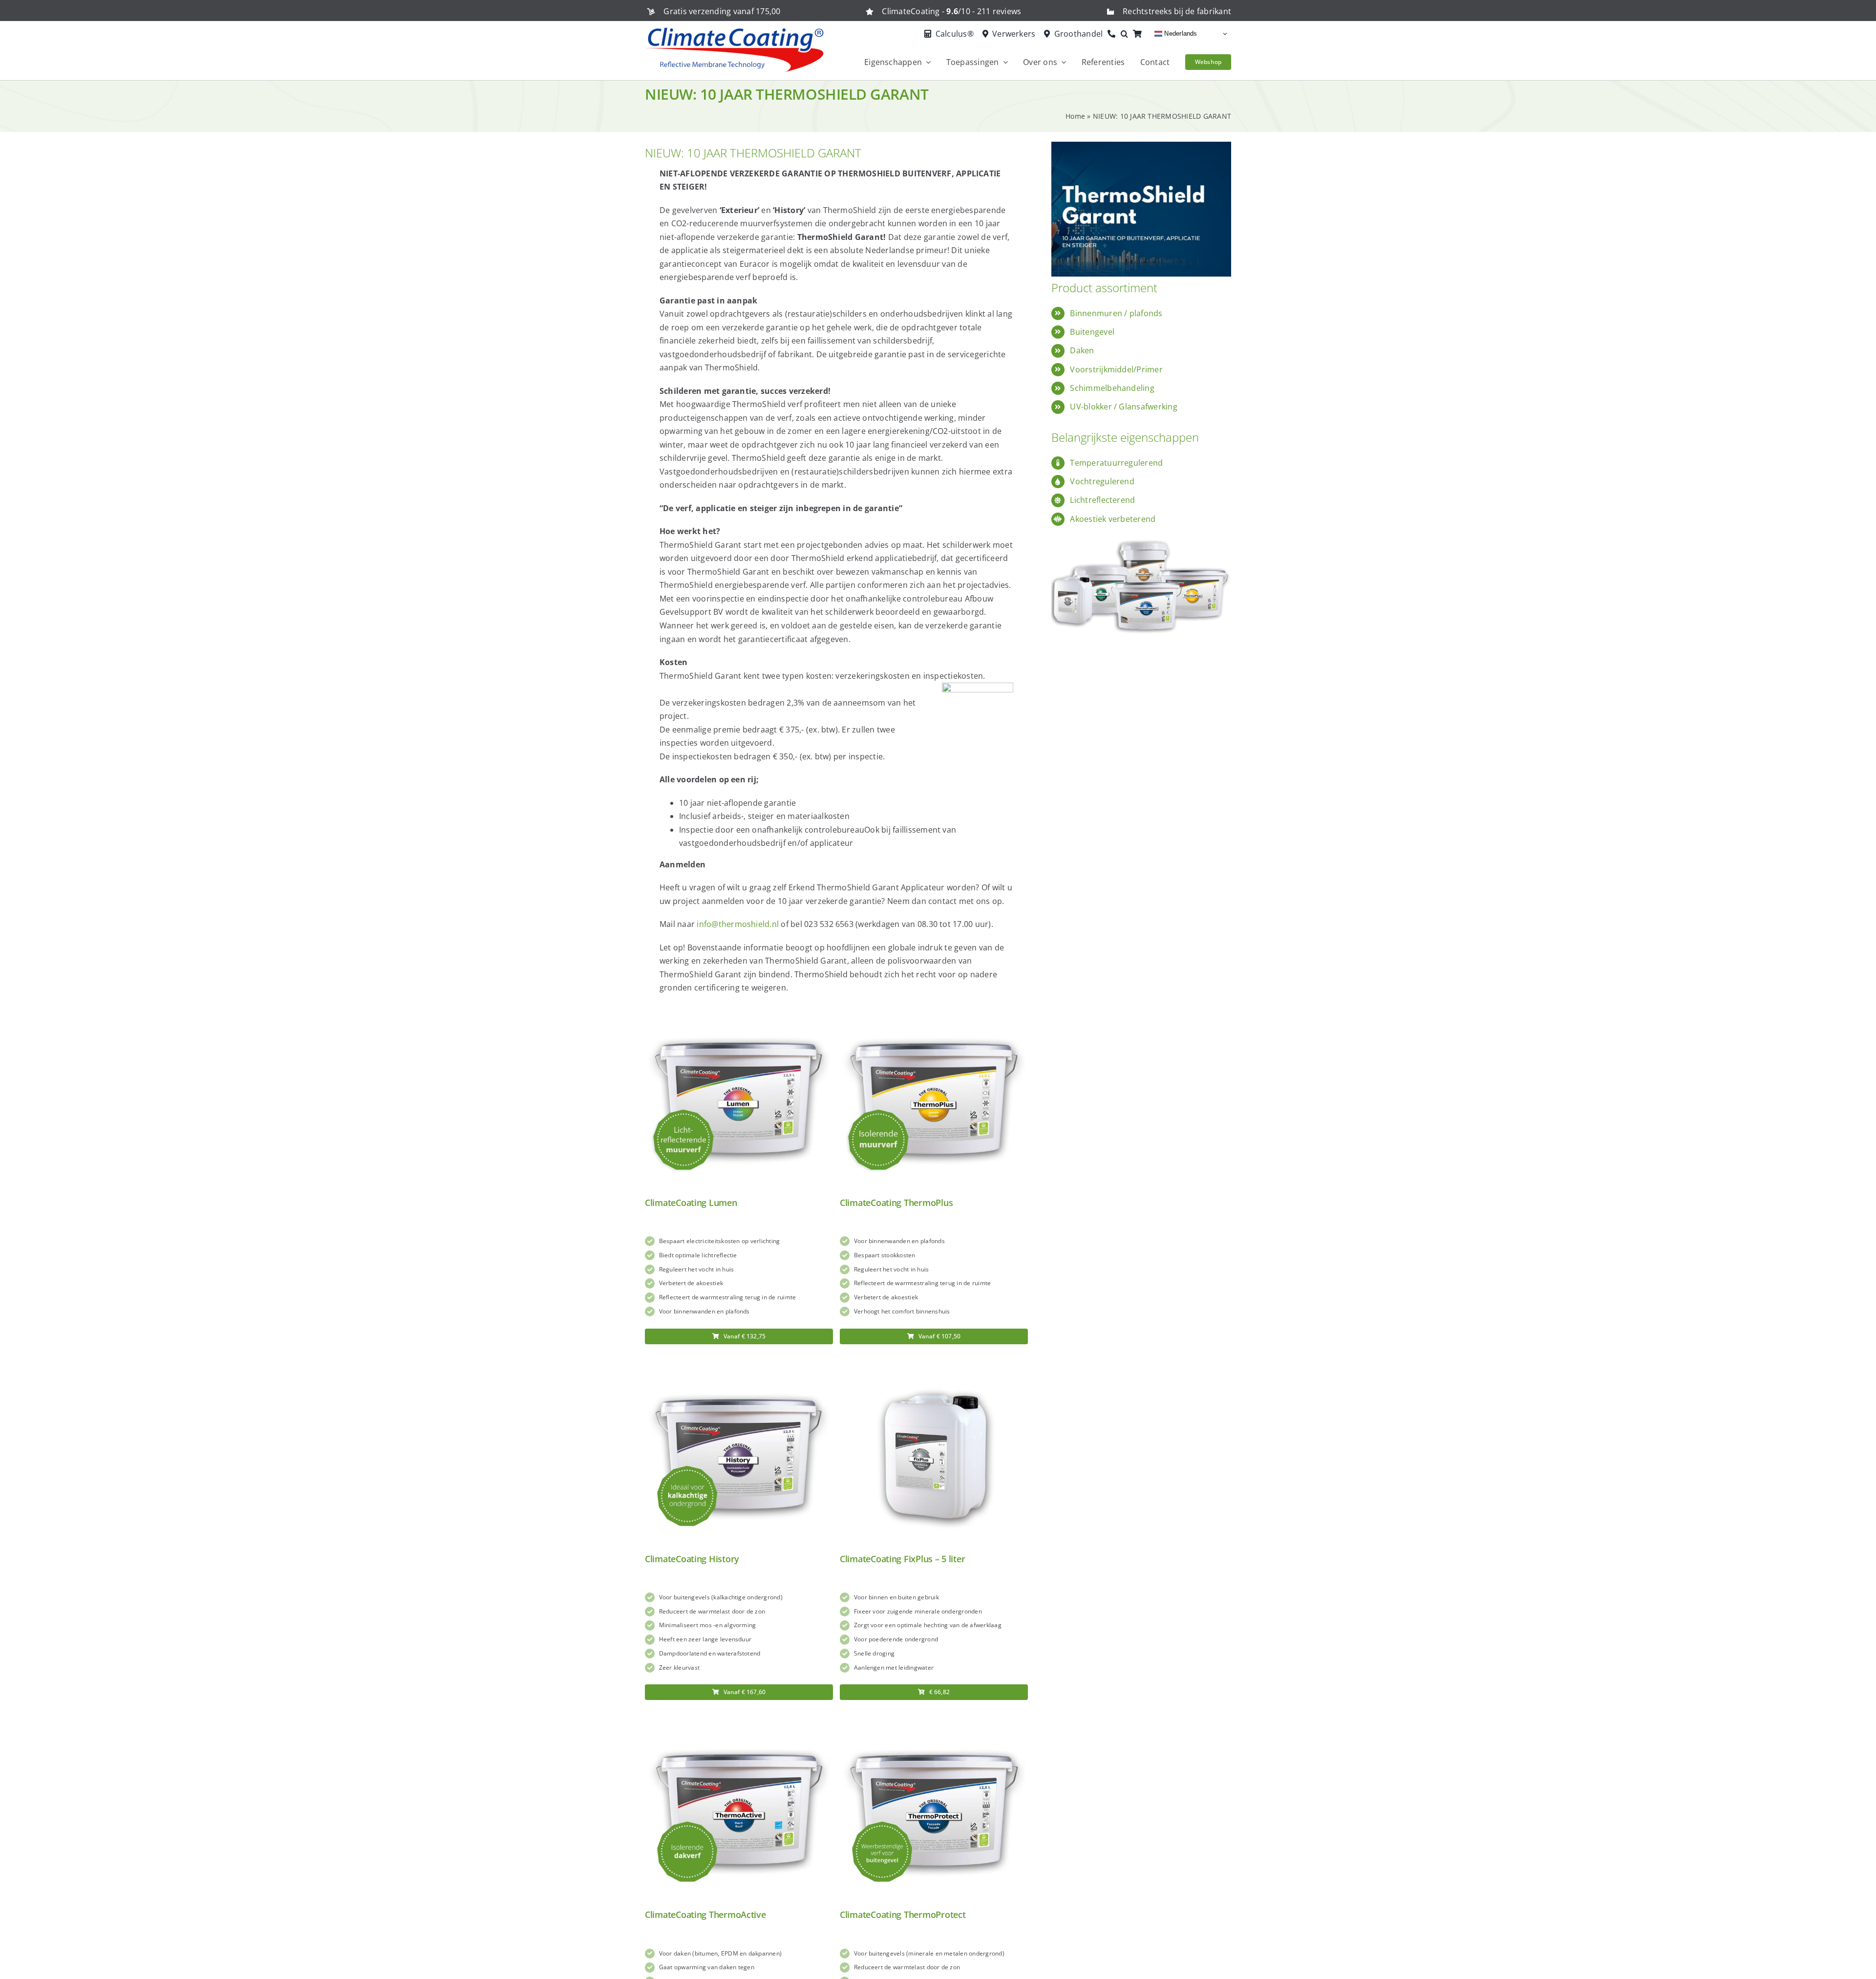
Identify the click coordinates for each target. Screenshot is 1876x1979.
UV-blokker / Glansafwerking (1123, 407)
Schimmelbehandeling (1112, 388)
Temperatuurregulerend (1116, 463)
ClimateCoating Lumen (691, 1203)
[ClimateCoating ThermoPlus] (934, 1011)
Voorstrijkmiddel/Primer (1116, 369)
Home (1075, 116)
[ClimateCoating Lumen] (739, 1011)
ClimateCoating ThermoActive (705, 1914)
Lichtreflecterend (1102, 500)
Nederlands (1180, 33)
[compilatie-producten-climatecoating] (1141, 533)
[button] (1127, 34)
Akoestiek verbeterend (1113, 519)
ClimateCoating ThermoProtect (903, 1914)
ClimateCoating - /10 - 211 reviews (951, 11)
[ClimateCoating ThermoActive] (739, 1723)
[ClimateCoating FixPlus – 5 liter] (934, 1367)
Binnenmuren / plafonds (1116, 313)
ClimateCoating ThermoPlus (896, 1203)
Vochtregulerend (1102, 481)
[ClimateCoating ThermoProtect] (934, 1723)
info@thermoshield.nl (738, 924)
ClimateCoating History (692, 1559)
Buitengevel (1092, 332)
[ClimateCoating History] (739, 1367)
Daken (1082, 350)
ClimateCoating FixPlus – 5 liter (902, 1559)
